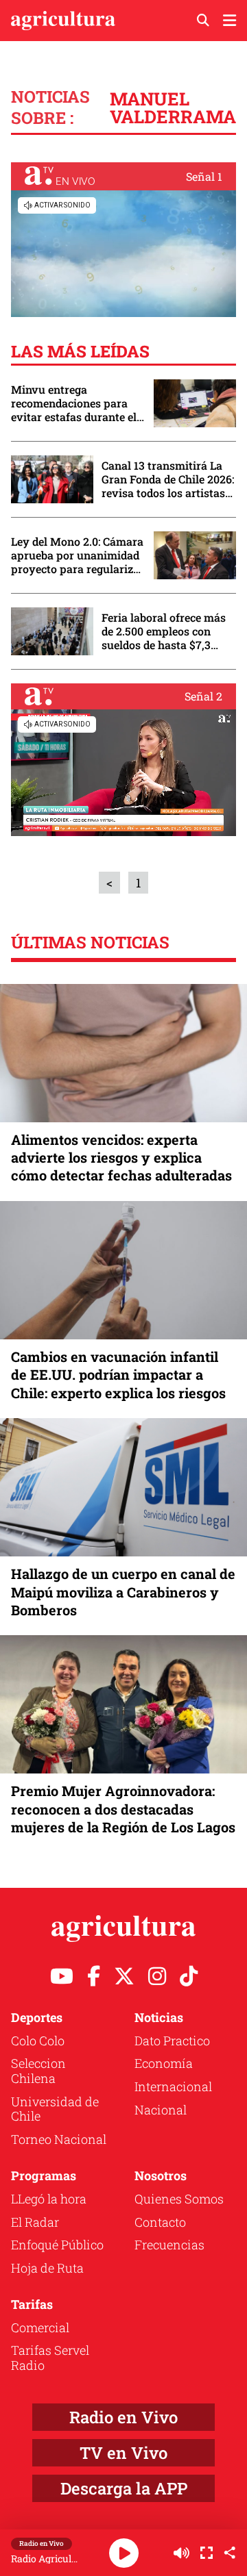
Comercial (40, 2327)
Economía (164, 2063)
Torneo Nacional (59, 2139)
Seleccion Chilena (38, 2071)
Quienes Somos (179, 2199)
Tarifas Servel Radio (50, 2358)
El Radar (35, 2222)
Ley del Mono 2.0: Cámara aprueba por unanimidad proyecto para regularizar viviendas (78, 555)
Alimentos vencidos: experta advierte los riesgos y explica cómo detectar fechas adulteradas (121, 1157)
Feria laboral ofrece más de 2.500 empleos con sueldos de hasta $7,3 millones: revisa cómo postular (164, 631)
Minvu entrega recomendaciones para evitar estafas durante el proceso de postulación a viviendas (75, 403)
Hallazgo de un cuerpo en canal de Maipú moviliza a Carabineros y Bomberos (123, 1591)
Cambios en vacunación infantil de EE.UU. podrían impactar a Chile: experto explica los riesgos (118, 1374)
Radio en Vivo (123, 2417)
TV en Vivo (123, 2453)
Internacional (173, 2086)
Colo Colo (38, 2041)
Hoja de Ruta (47, 2268)
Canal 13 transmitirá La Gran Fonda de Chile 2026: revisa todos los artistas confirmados (168, 479)
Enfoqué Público (57, 2245)
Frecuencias (169, 2245)
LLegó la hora (49, 2199)
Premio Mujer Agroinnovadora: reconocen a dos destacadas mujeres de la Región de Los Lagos (123, 1808)
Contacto (160, 2222)
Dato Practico (172, 2041)
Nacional (161, 2110)
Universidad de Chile (55, 2109)
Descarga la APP (124, 2488)
